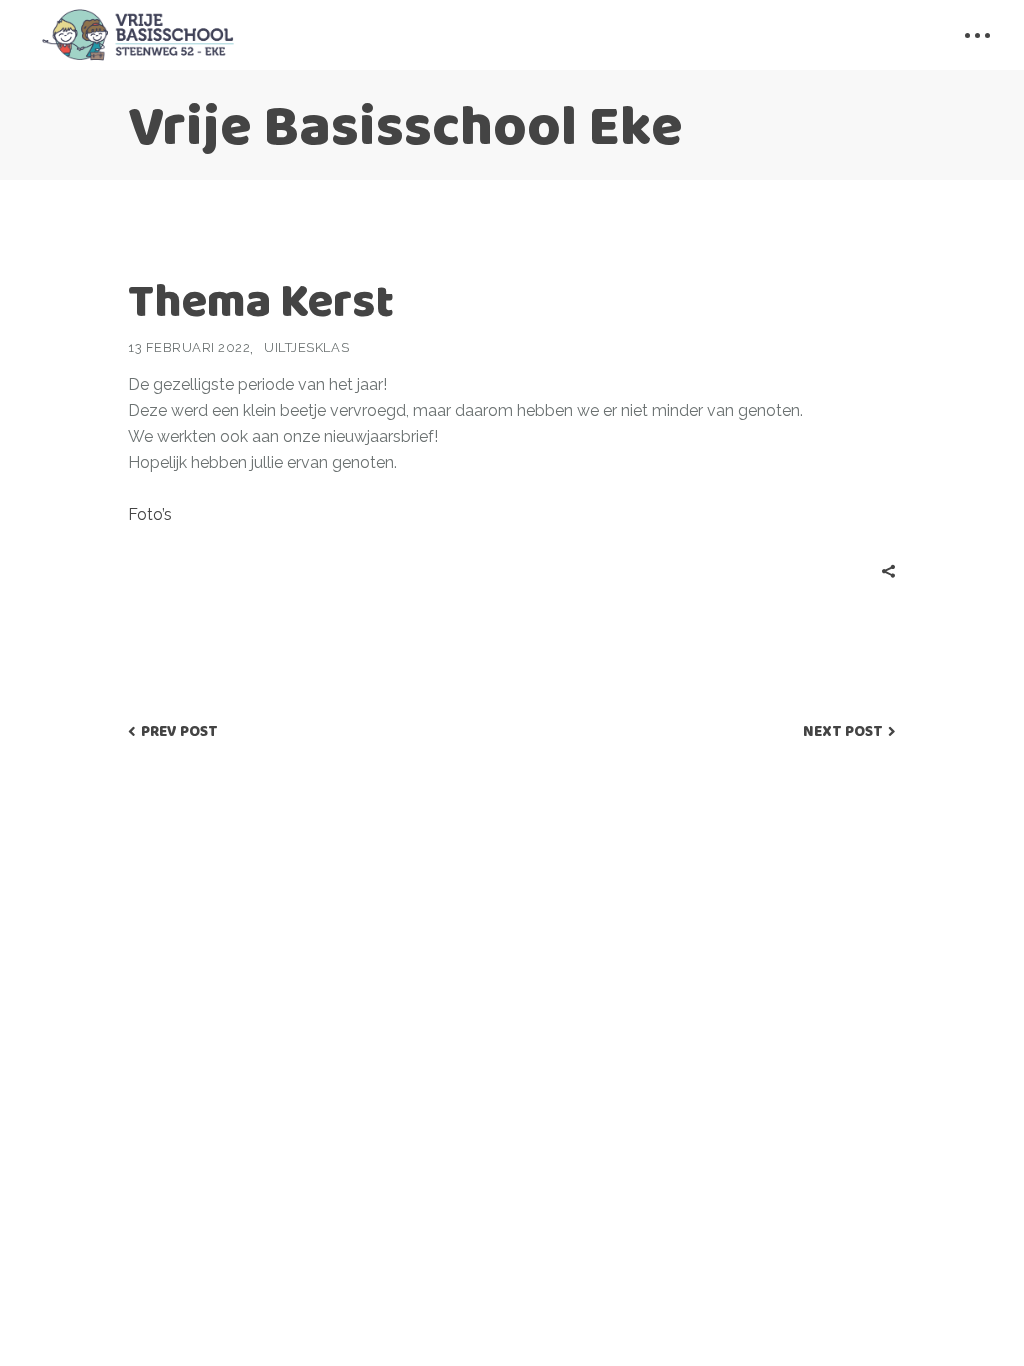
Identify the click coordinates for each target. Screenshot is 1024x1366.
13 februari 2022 (189, 347)
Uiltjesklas (306, 347)
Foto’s (150, 514)
